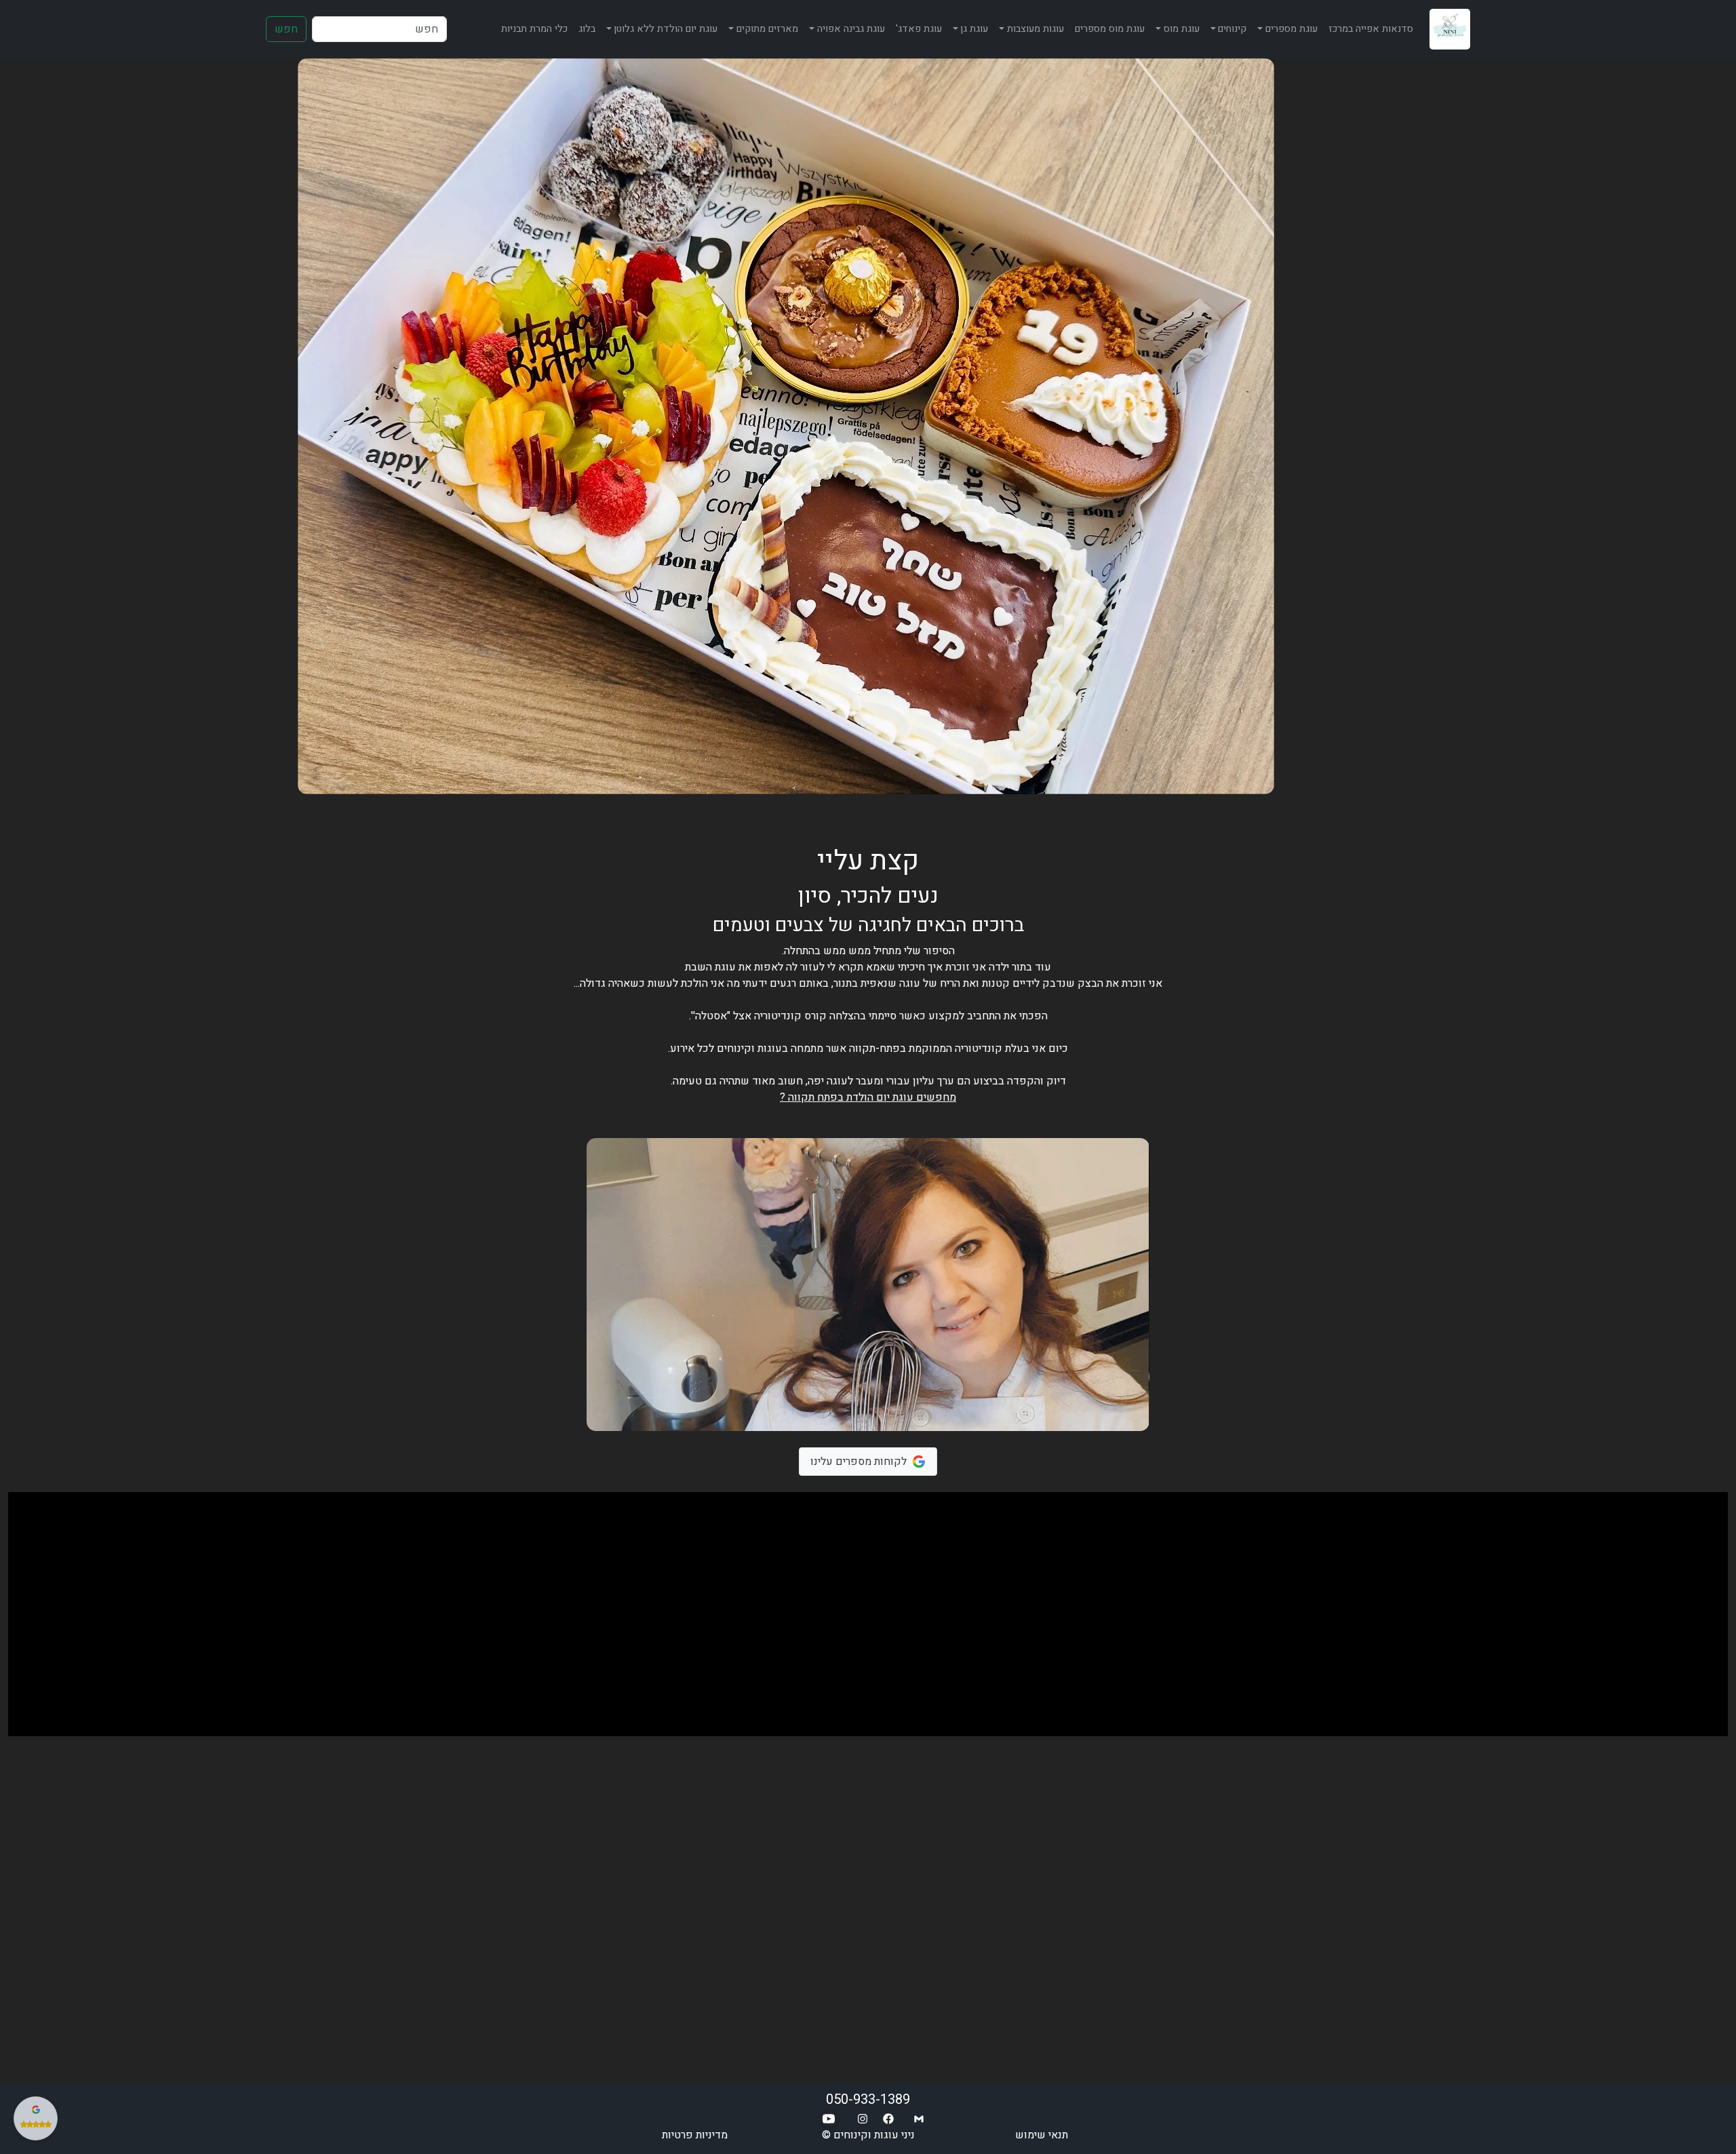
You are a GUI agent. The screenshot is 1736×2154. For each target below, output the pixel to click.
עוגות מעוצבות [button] (1035, 29)
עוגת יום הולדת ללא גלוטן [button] (666, 29)
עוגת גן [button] (974, 29)
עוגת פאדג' (919, 29)
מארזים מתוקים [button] (767, 29)
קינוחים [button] (1232, 29)
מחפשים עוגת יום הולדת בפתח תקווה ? (868, 1097)
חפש (286, 29)
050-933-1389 (868, 2099)
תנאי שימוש (1042, 2135)
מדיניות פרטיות (695, 2135)
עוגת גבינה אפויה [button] (851, 29)
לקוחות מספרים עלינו (859, 1462)
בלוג (587, 29)
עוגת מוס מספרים (1110, 29)
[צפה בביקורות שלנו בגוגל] (36, 2118)
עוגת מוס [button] (1182, 29)
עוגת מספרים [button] (1291, 29)
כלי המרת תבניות (534, 29)
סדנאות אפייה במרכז (1371, 29)
